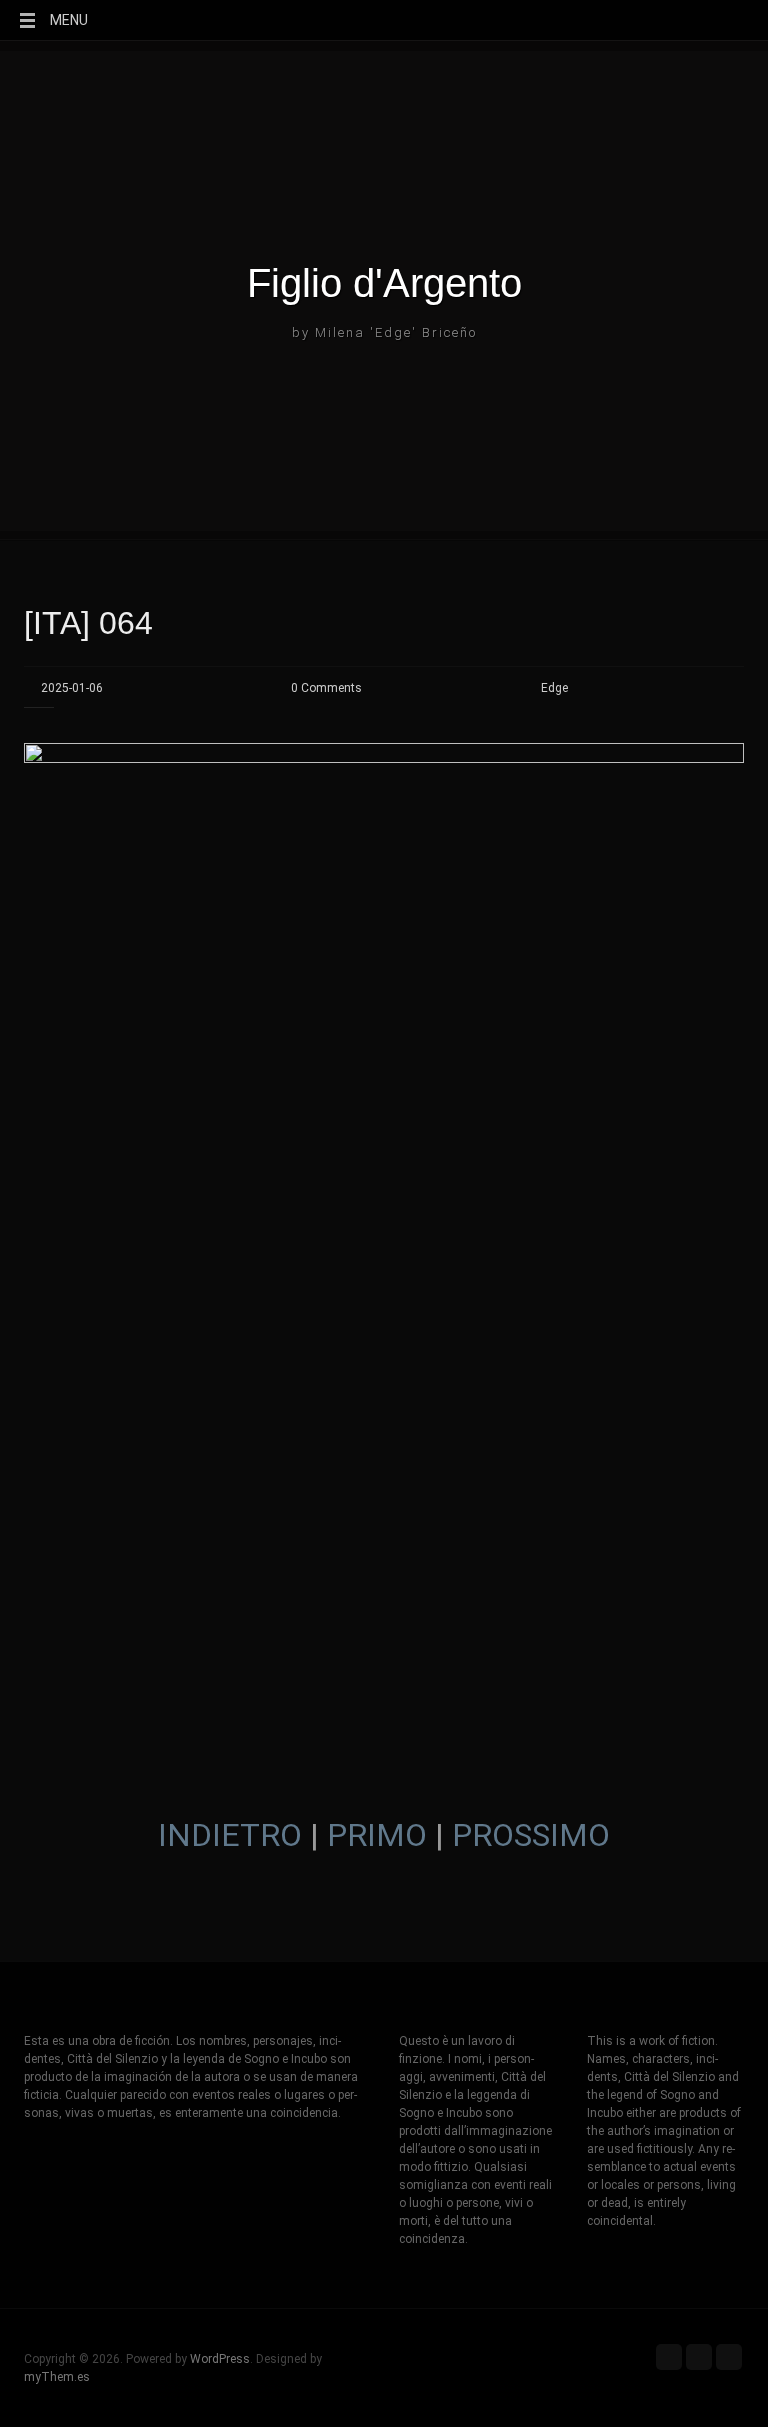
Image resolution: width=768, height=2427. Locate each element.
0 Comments (326, 688)
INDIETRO (230, 1835)
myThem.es (57, 2377)
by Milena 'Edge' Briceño (384, 332)
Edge (554, 688)
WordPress (220, 2359)
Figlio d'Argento (384, 283)
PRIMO (377, 1835)
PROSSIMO (531, 1835)
